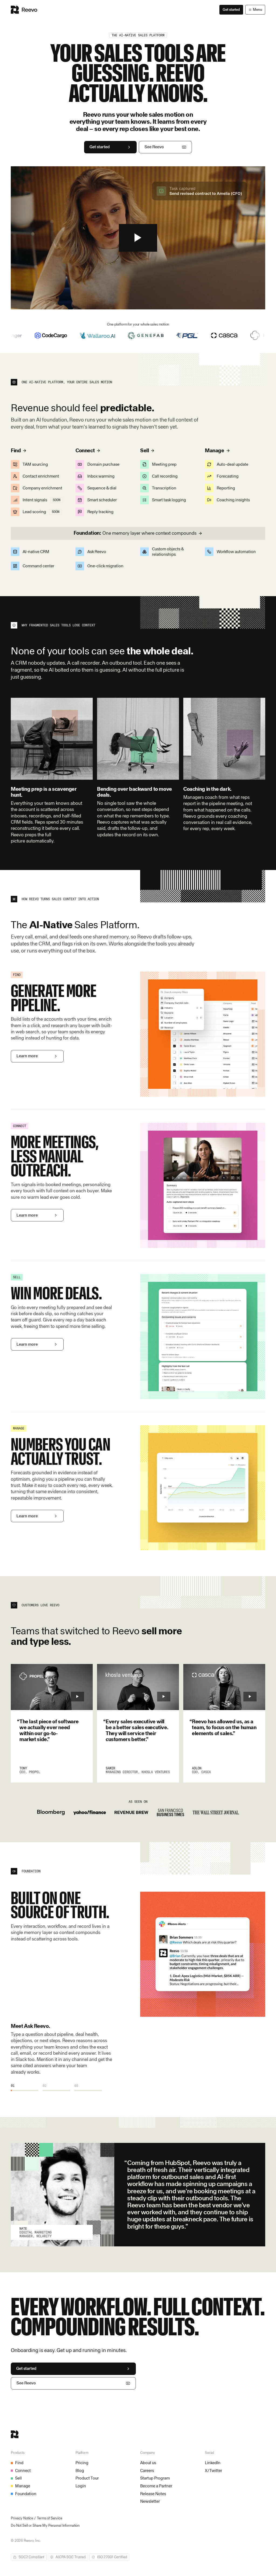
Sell (18, 2478)
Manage (23, 2486)
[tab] (25, 2088)
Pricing (82, 2463)
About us (148, 2463)
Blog (80, 2470)
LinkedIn (213, 2463)
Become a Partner (156, 2486)
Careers (147, 2470)
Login (81, 2486)
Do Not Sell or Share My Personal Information (45, 2525)
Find (19, 2463)
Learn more (27, 1056)
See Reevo (154, 147)
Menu (259, 10)
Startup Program (155, 2478)
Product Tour (87, 2478)
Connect (23, 2470)
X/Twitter (213, 2470)
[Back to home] (24, 10)
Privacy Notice (22, 2518)
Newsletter (150, 2501)
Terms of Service (50, 2518)
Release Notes (153, 2494)
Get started (231, 9)
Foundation (26, 2494)
